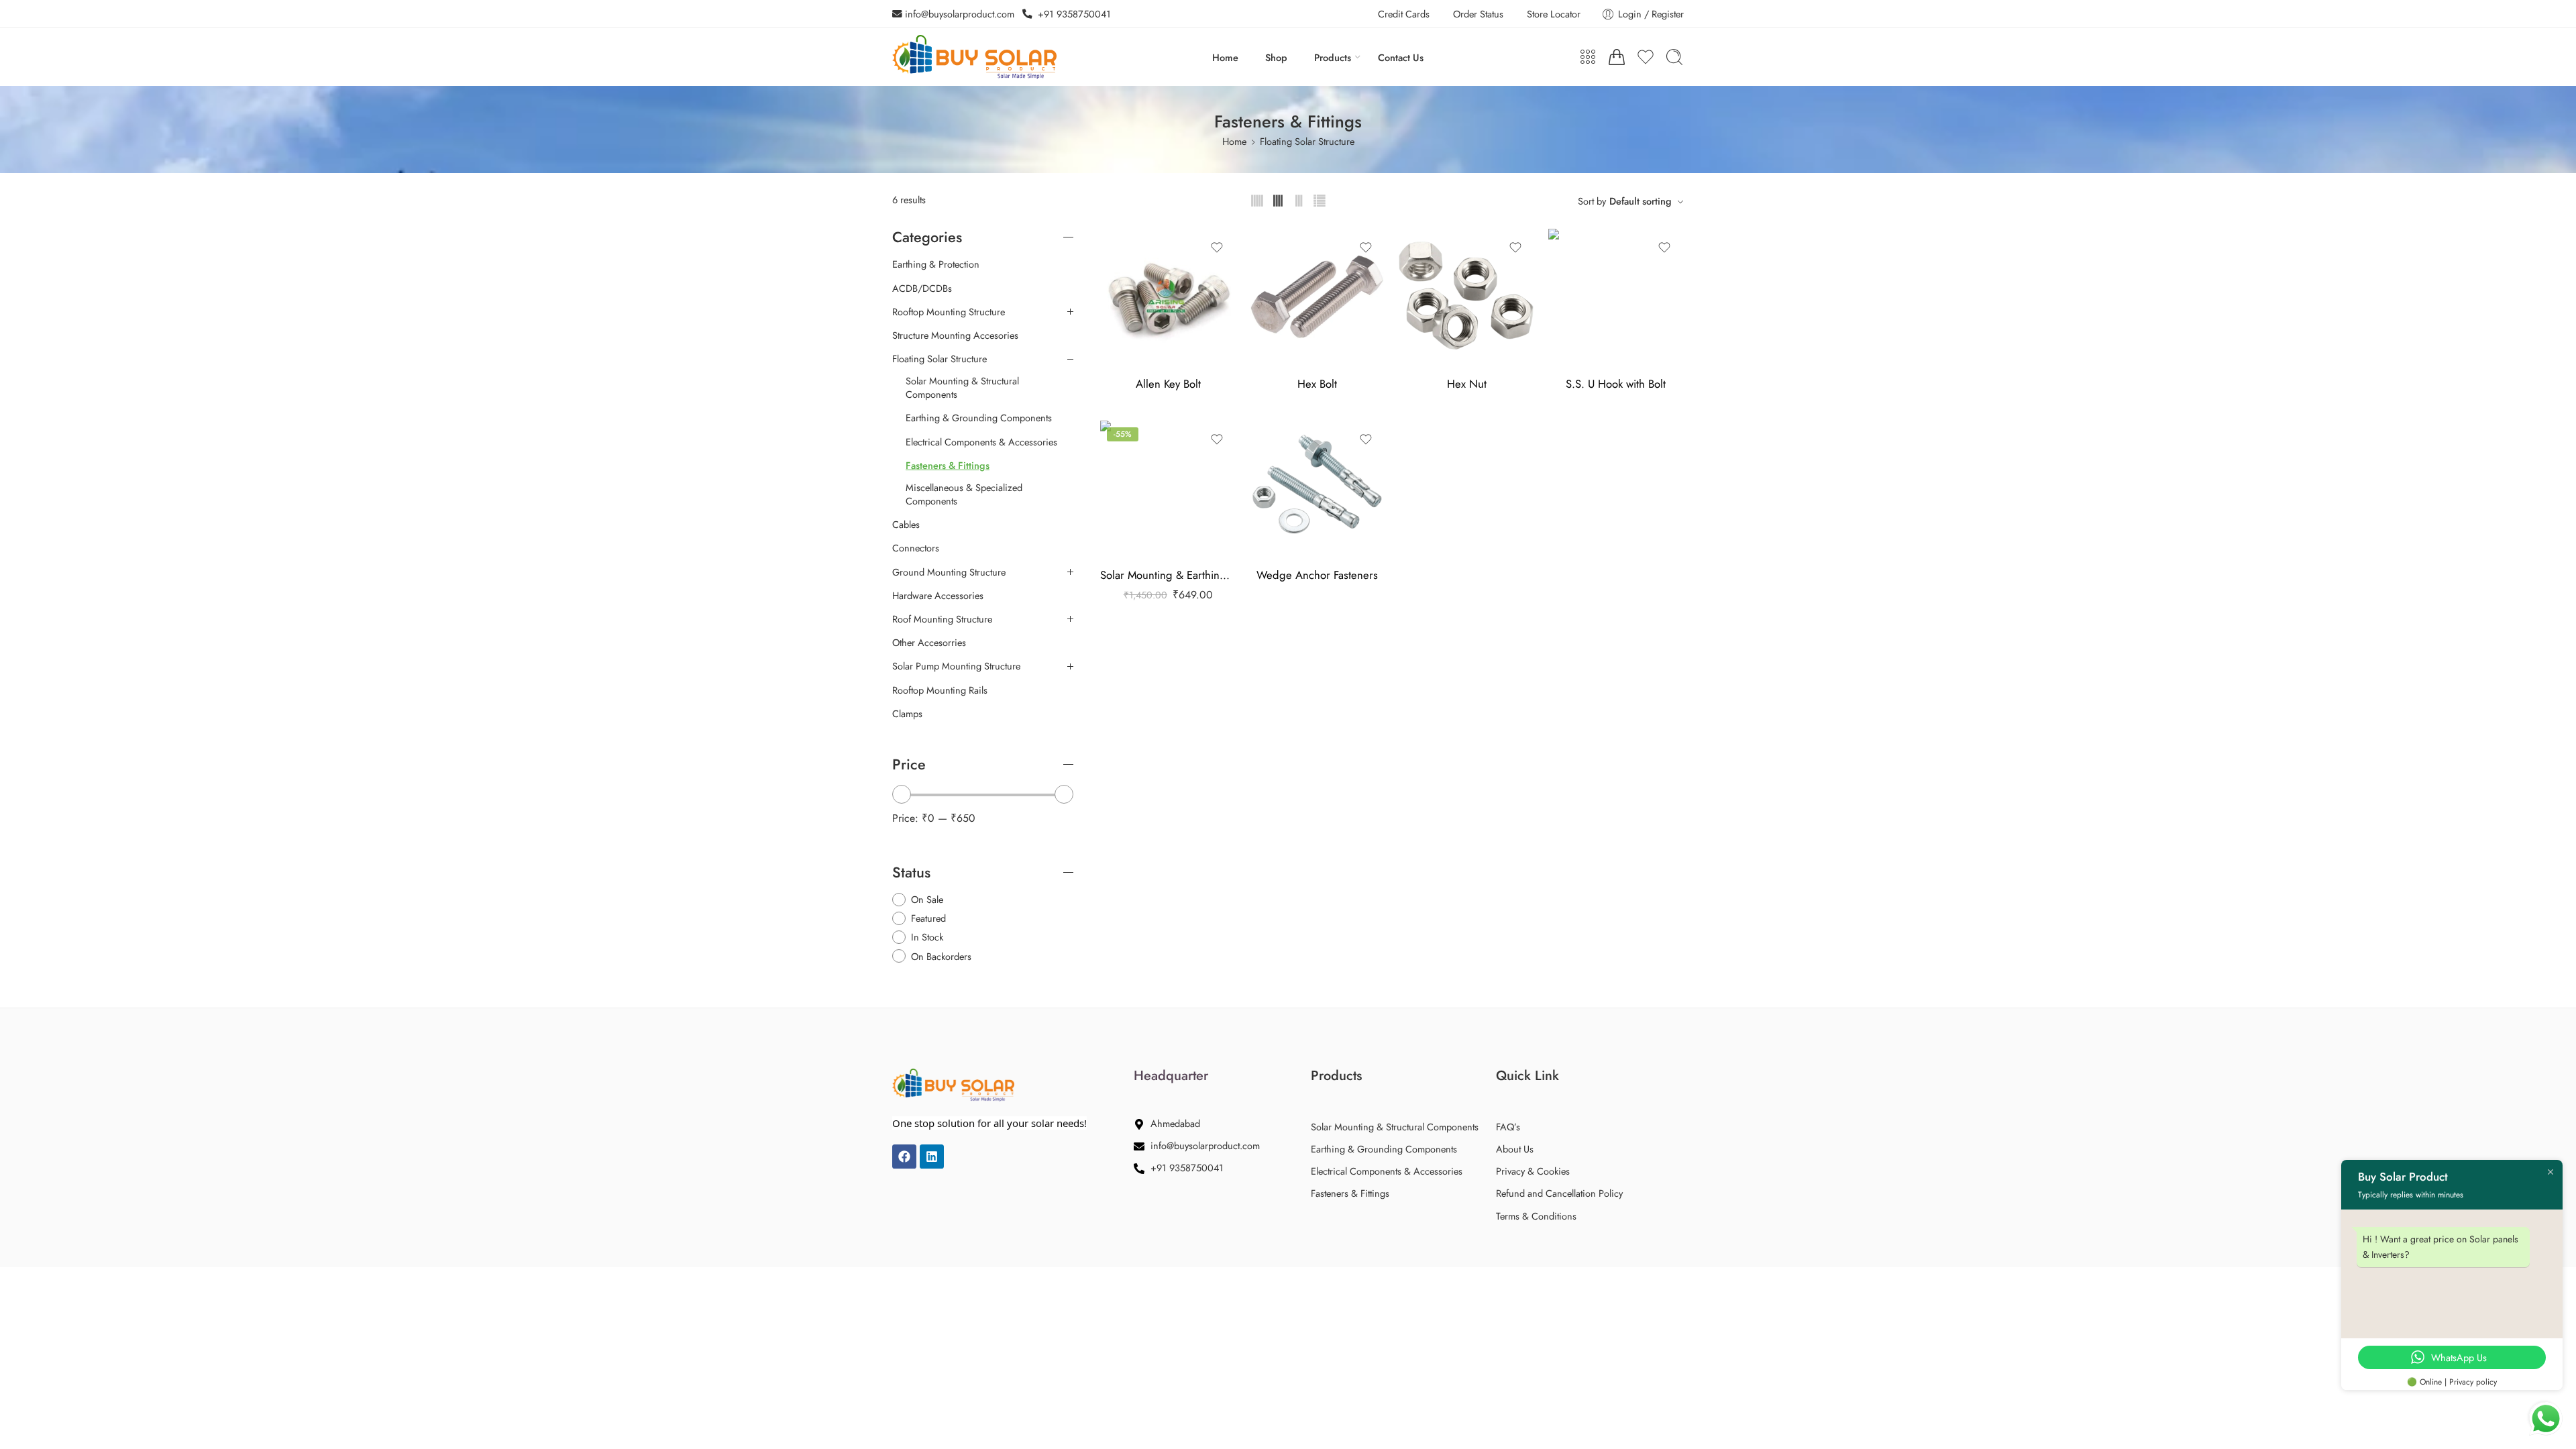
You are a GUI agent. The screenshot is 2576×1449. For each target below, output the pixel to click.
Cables (906, 525)
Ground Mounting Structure (949, 572)
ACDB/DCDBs (922, 288)
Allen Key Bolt (1168, 384)
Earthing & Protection (936, 264)
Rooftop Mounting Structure (949, 312)
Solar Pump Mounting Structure (956, 666)
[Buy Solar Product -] (974, 57)
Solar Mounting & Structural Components (962, 388)
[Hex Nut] (1467, 297)
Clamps (907, 714)
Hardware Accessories (938, 596)
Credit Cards (1404, 14)
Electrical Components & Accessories (981, 442)
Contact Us (1401, 57)
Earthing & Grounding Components (979, 418)
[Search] (1674, 57)
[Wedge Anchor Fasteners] (1318, 489)
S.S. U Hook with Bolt (1616, 384)
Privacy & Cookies (1533, 1171)
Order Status (1478, 14)
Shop (1276, 57)
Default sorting (1641, 201)
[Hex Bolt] (1318, 297)
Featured (928, 918)
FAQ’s (1508, 1127)
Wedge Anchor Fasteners (1317, 575)
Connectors (916, 548)
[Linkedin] (932, 1157)
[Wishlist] (1217, 248)
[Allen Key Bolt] (1168, 297)
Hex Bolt (1317, 384)
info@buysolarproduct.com (958, 14)
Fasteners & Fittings (948, 466)
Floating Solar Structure (1307, 141)
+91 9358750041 (1072, 14)
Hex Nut (1467, 384)
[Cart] (1617, 57)
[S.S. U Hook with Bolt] (1616, 297)
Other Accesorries (929, 643)
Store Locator (1554, 14)
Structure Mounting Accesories (955, 335)
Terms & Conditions (1536, 1216)
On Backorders (941, 956)
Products (1333, 57)
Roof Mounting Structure (942, 619)
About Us (1515, 1149)
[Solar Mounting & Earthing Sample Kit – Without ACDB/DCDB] (1168, 489)
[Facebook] (904, 1157)
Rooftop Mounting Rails (940, 690)
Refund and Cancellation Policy (1559, 1193)
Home (1225, 57)
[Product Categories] (1588, 57)
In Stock (927, 937)
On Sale (927, 899)
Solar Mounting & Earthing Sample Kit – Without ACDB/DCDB (1168, 575)
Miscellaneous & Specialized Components (964, 494)
